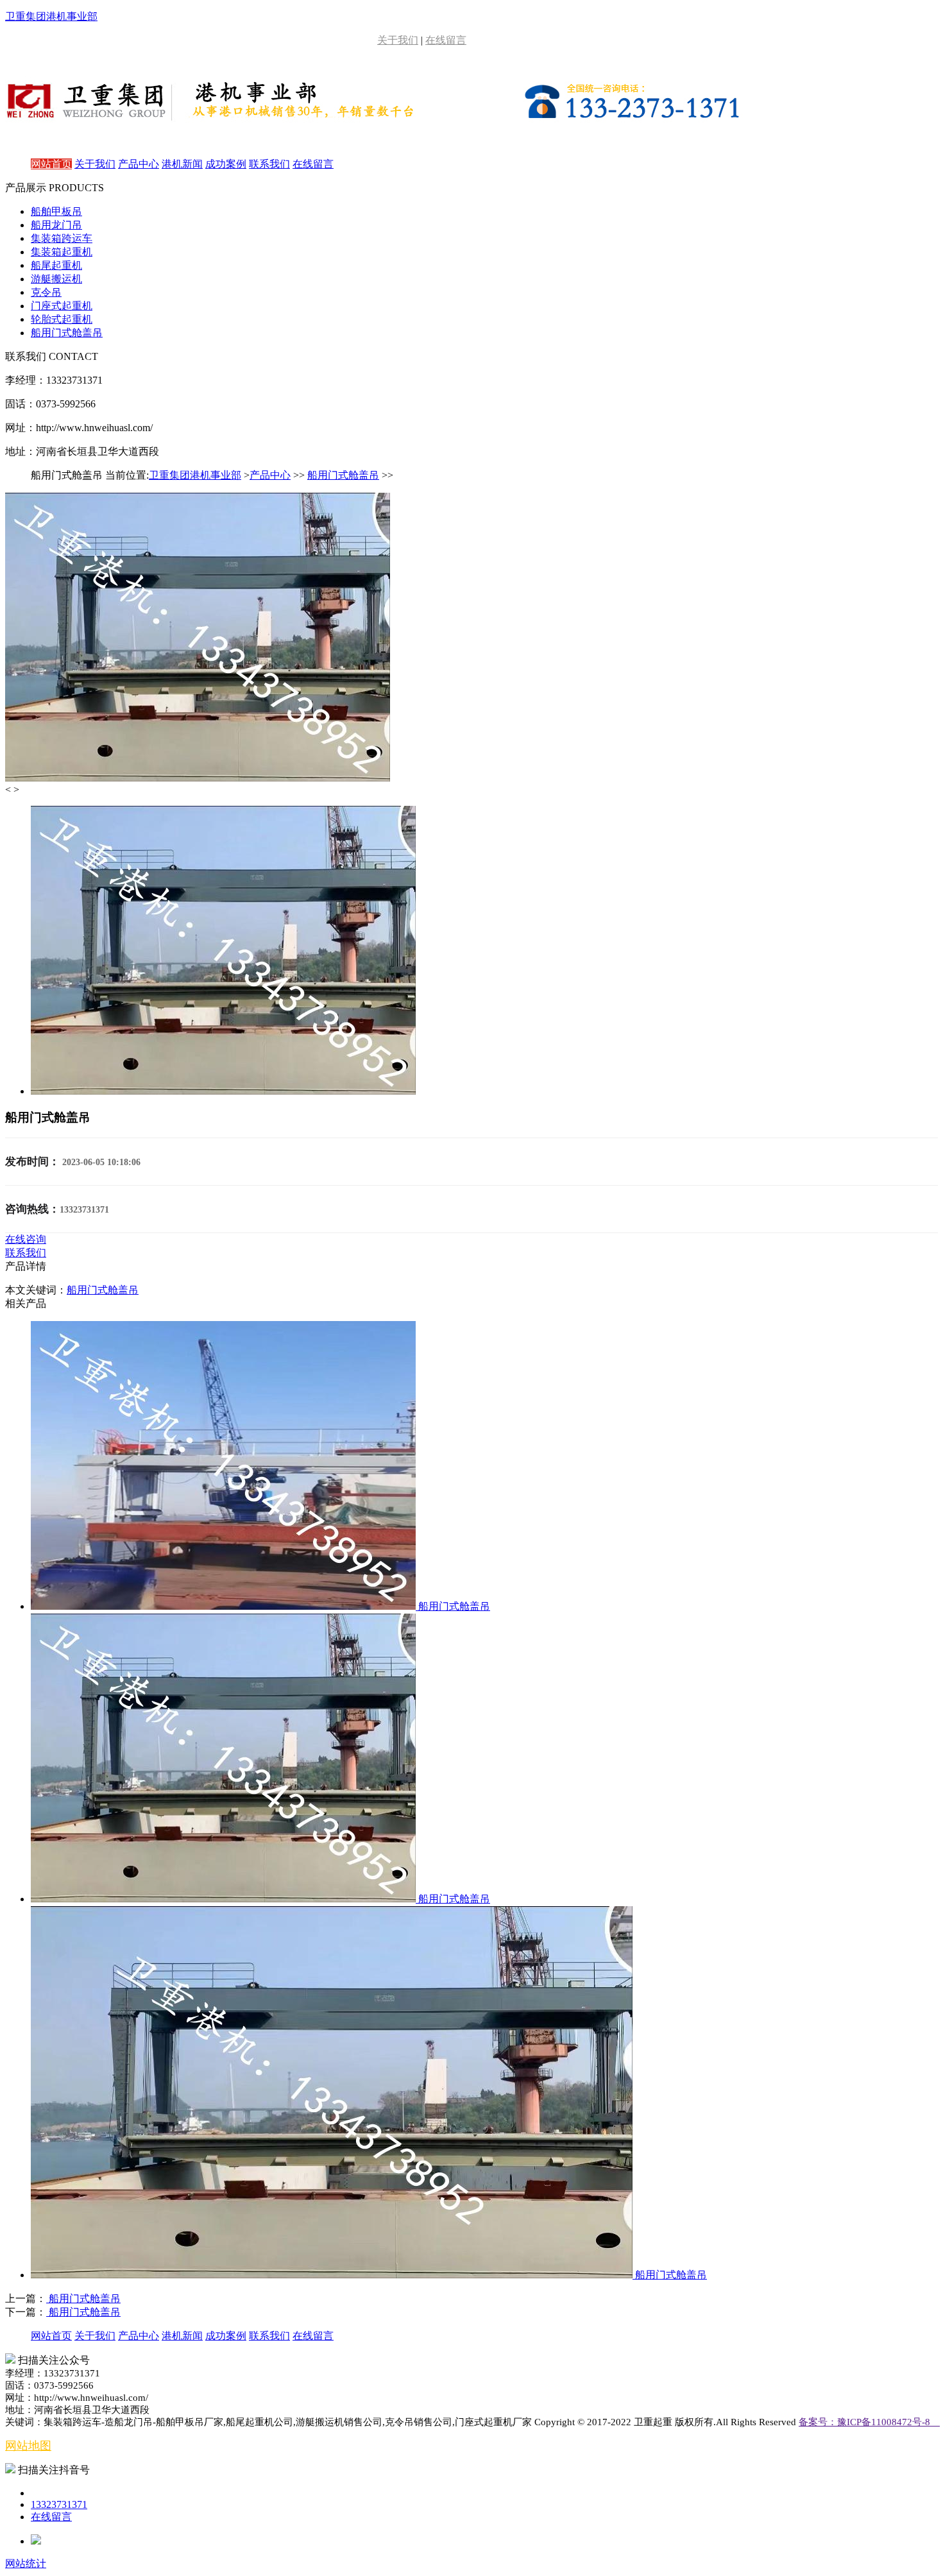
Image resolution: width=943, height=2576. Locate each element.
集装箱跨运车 (62, 238)
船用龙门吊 (56, 225)
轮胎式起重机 (62, 319)
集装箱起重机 (62, 252)
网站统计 (26, 2563)
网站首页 (51, 164)
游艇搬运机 (56, 279)
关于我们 (398, 40)
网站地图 (28, 2446)
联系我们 (269, 164)
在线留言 (446, 40)
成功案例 (226, 164)
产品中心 (139, 164)
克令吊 (46, 292)
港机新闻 (182, 164)
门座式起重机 (62, 306)
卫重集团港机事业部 (195, 475)
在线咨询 (26, 1239)
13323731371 (59, 2504)
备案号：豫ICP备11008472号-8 (869, 2422)
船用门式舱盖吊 (67, 333)
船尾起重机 (56, 265)
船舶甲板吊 (56, 211)
